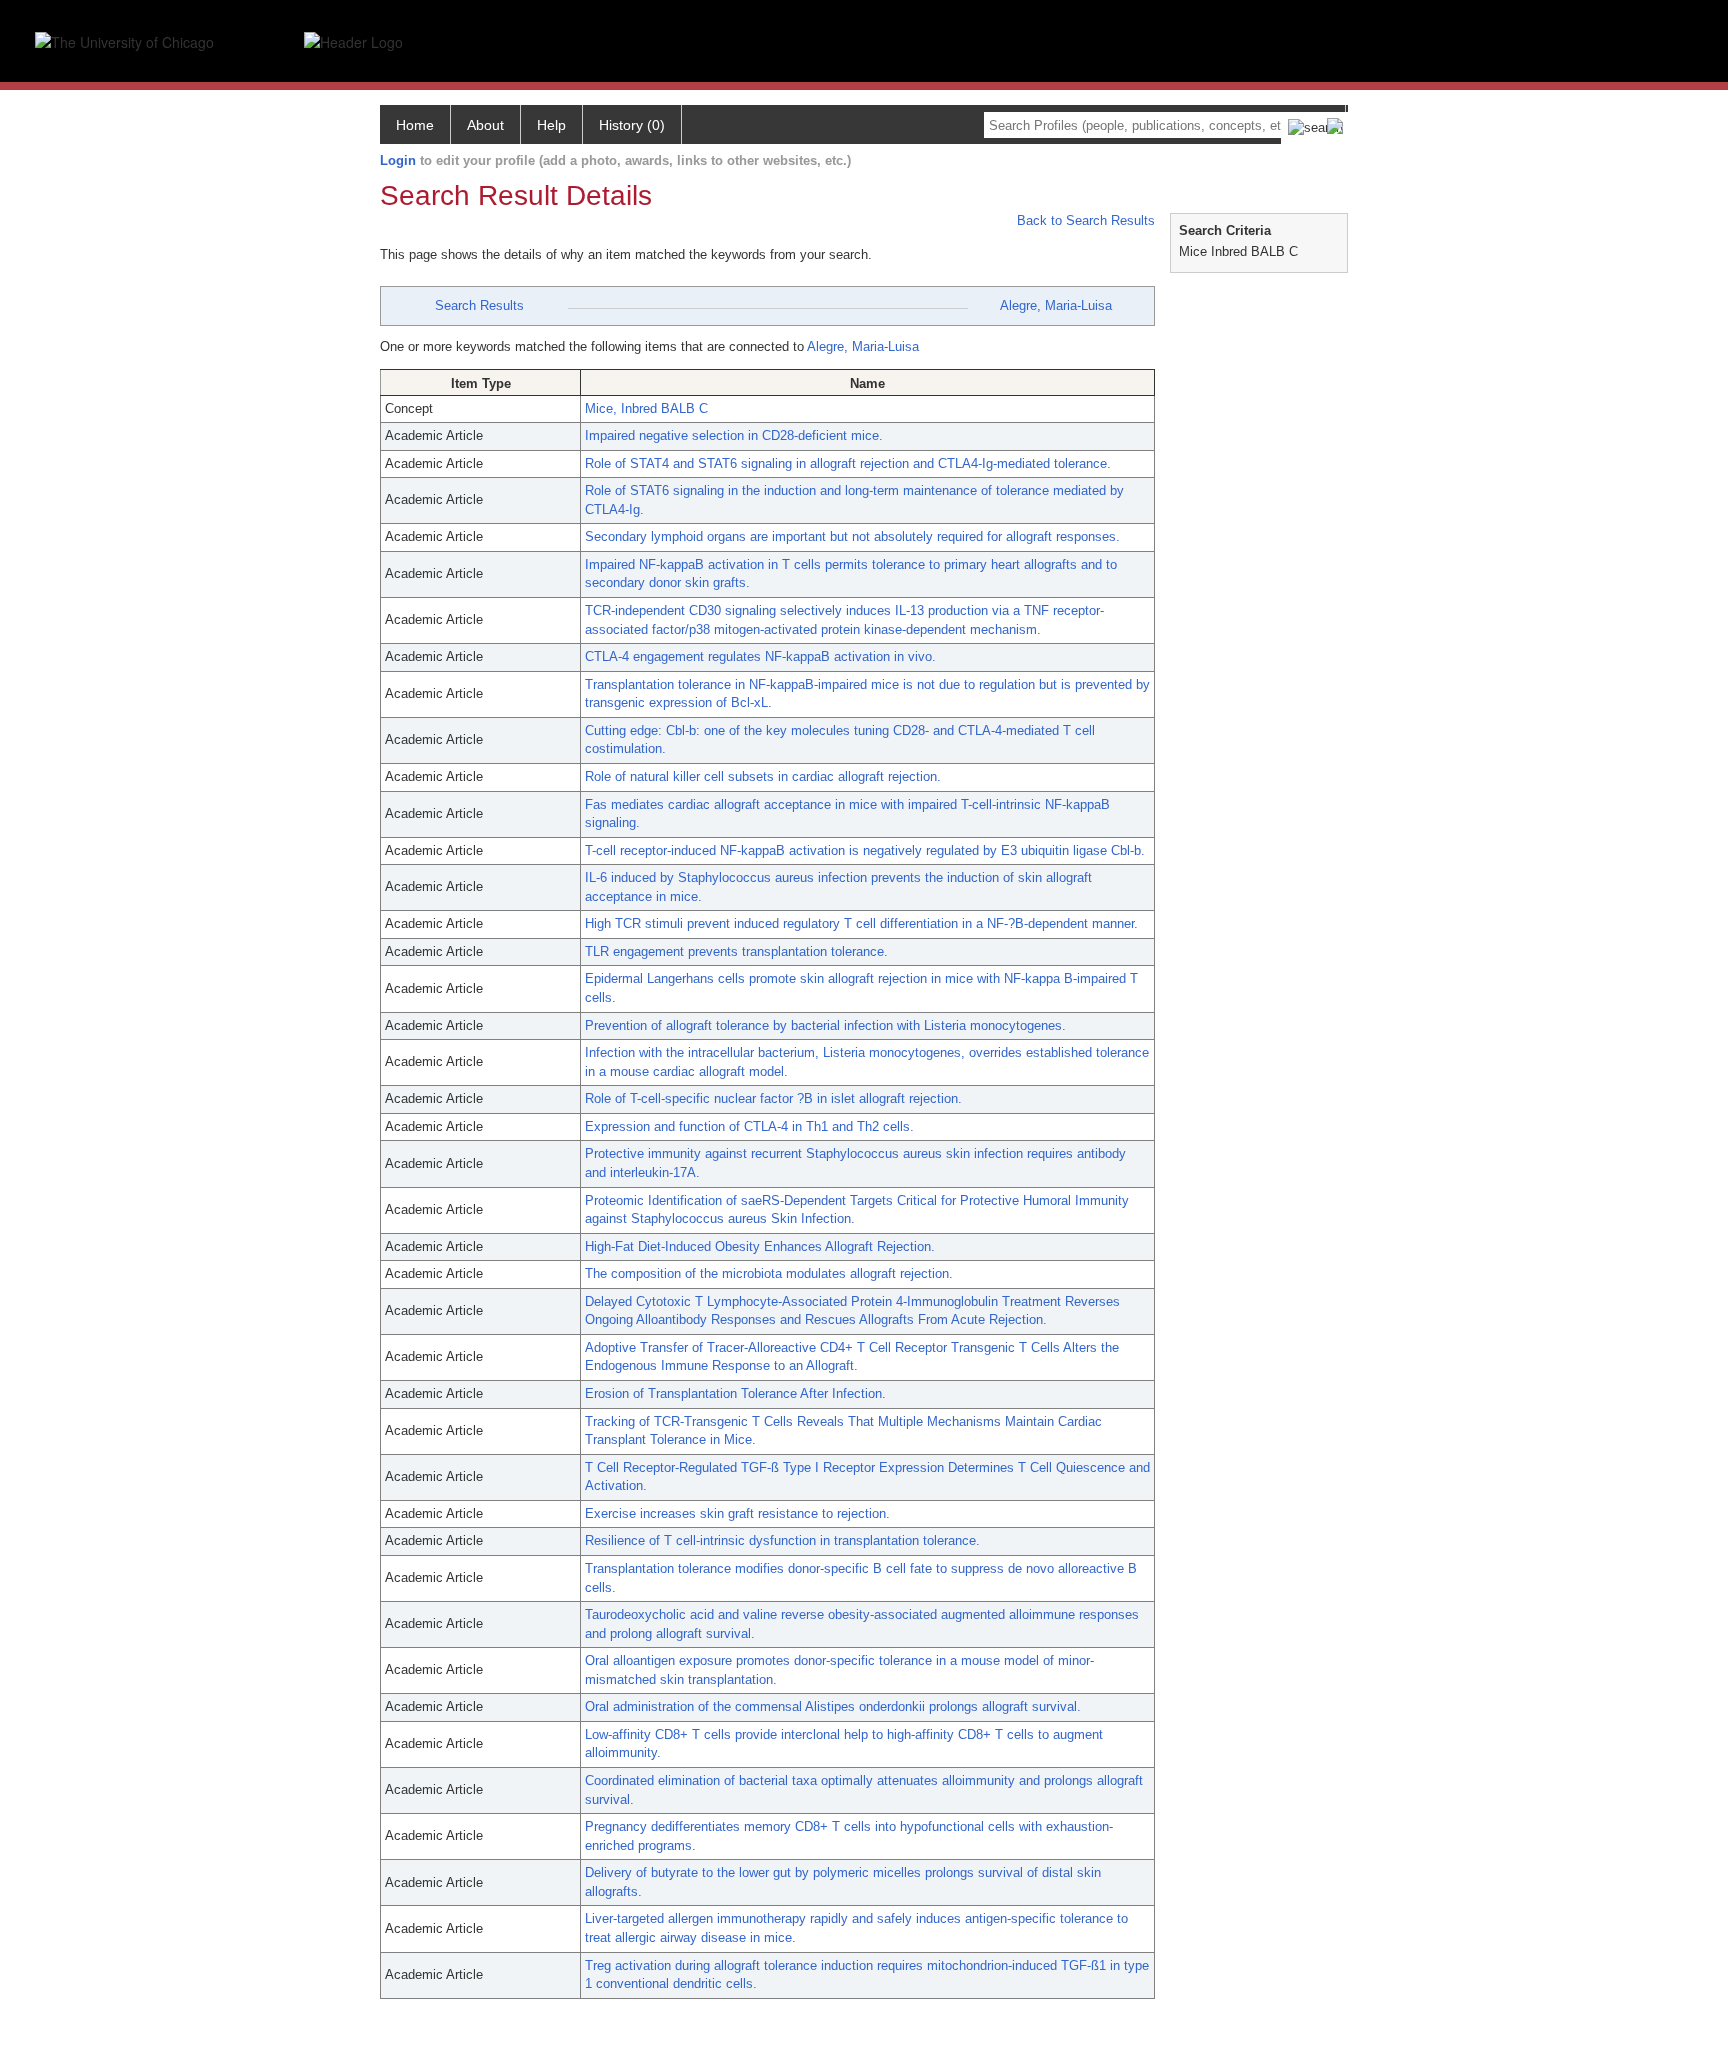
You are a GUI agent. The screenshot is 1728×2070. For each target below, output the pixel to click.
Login (398, 160)
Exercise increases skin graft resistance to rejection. (737, 1513)
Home (415, 125)
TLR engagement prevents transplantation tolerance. (736, 951)
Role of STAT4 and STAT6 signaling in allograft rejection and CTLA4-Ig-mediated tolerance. (848, 463)
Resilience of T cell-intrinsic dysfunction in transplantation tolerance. (782, 1540)
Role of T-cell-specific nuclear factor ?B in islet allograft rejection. (773, 1098)
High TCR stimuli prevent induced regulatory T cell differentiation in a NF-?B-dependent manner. (861, 923)
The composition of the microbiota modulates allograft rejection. (769, 1273)
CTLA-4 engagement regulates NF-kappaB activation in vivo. (760, 656)
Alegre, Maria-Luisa (1056, 305)
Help (551, 125)
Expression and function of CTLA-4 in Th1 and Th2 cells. (749, 1126)
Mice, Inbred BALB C (646, 408)
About (485, 125)
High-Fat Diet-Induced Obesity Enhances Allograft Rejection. (760, 1246)
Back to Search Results (1084, 220)
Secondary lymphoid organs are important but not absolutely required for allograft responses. (852, 536)
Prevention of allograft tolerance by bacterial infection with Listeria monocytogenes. (825, 1025)
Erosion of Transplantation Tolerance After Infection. (735, 1393)
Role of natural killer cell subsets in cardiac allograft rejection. (763, 776)
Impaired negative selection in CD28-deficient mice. (734, 435)
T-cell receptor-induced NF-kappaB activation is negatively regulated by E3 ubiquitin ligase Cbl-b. (865, 850)
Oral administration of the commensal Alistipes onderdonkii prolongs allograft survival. (833, 1706)
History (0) (632, 125)
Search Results (479, 305)
